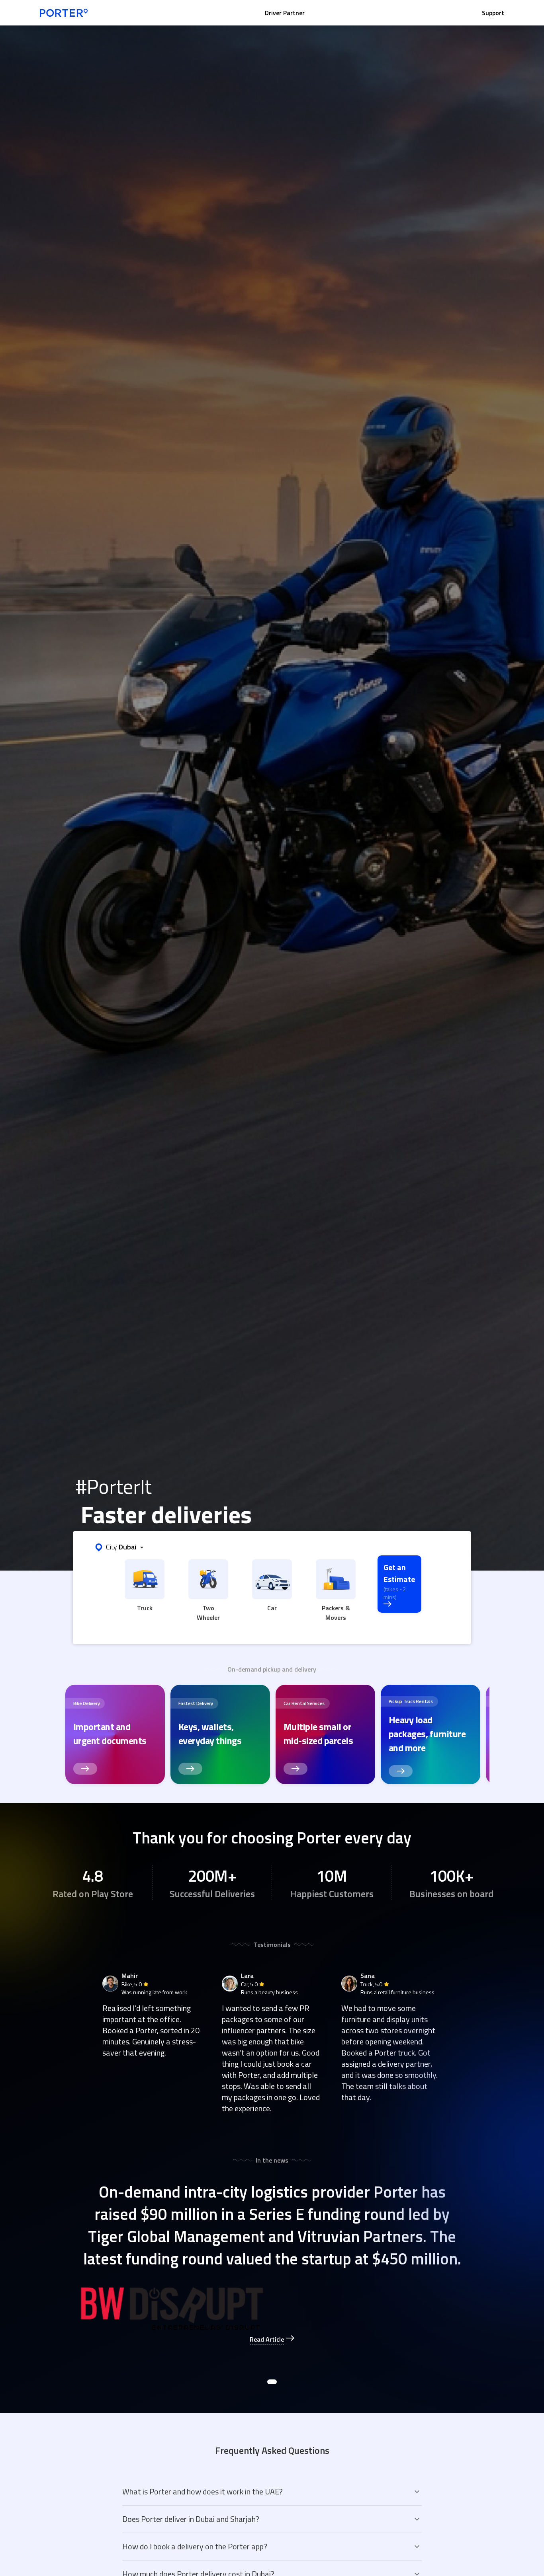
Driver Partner (285, 13)
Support (493, 13)
